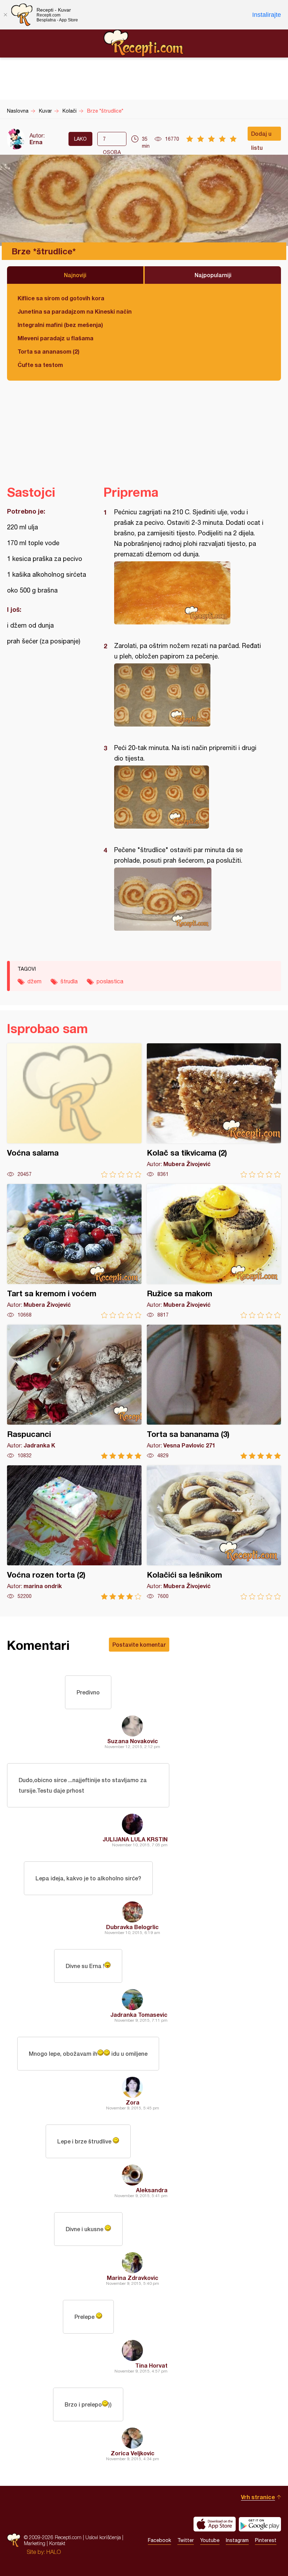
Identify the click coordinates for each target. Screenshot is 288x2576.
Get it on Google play (260, 2524)
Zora (133, 2102)
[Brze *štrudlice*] (189, 593)
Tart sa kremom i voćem (74, 1251)
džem (34, 981)
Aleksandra (152, 2190)
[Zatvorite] (5, 15)
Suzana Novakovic (133, 1741)
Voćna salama (74, 1110)
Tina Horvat (151, 2365)
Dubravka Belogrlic (132, 1927)
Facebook (159, 2540)
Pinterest (266, 2540)
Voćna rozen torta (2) (74, 1533)
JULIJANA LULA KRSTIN (135, 1839)
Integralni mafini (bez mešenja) (60, 325)
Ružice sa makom (214, 1251)
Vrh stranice (258, 2497)
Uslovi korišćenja (103, 2537)
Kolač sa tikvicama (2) (214, 1110)
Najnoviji (75, 275)
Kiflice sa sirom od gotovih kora (61, 298)
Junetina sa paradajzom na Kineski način (75, 311)
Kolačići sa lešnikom (214, 1533)
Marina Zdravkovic (133, 2278)
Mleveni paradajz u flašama (55, 338)
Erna (36, 142)
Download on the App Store (215, 2524)
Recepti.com (144, 43)
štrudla (69, 981)
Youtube (210, 2540)
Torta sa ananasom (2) (48, 351)
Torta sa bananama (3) (214, 1392)
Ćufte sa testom (40, 365)
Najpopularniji (213, 275)
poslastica (110, 981)
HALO (54, 2552)
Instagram (237, 2540)
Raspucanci (74, 1392)
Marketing (35, 2543)
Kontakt (57, 2543)
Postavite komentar (139, 1644)
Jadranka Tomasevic (139, 2015)
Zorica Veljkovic (133, 2453)
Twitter (186, 2540)
